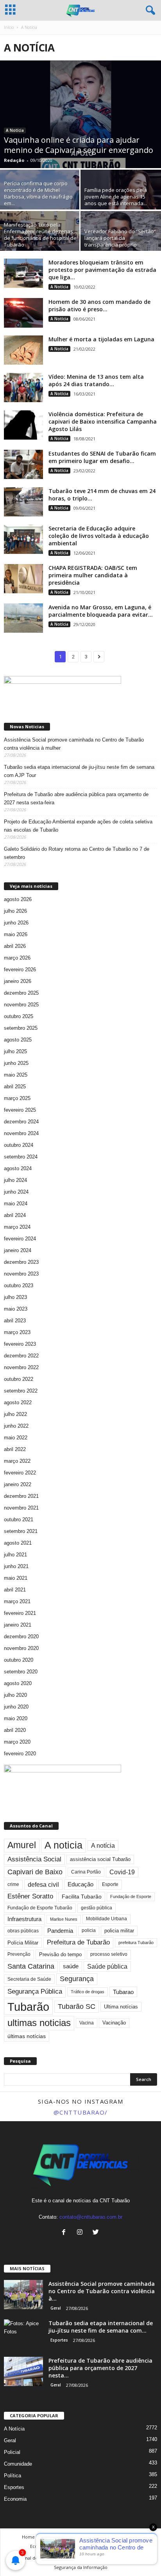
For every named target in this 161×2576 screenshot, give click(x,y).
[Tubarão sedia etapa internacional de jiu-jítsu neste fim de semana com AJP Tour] (23, 2334)
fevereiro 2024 (20, 1239)
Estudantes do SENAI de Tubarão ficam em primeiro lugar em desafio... (102, 457)
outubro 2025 (19, 1016)
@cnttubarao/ (81, 2112)
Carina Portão (86, 1872)
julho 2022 (15, 1414)
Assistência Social (34, 1859)
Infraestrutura (24, 1919)
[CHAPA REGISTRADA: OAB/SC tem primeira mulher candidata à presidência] (23, 579)
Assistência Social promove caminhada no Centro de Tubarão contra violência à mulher (74, 744)
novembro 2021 (21, 1508)
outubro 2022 (19, 1379)
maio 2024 (16, 1204)
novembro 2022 (21, 1367)
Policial (12, 2452)
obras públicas (23, 1931)
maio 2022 (16, 1438)
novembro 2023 (21, 1274)
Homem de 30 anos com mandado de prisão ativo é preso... (99, 305)
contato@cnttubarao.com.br (91, 2217)
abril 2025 (15, 1087)
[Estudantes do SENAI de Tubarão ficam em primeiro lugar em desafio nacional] (23, 464)
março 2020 (17, 1742)
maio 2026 (16, 934)
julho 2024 (15, 1180)
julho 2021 (15, 1555)
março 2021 (17, 1601)
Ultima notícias (121, 2007)
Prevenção (19, 1954)
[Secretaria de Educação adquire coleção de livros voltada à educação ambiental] (23, 539)
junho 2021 (16, 1566)
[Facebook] (65, 2233)
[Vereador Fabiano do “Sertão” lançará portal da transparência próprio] (121, 241)
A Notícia (15, 130)
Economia (15, 2499)
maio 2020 (16, 1718)
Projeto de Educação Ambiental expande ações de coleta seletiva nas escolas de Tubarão (78, 826)
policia (89, 1930)
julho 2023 (15, 1297)
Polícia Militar (23, 1943)
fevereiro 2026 (20, 970)
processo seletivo (109, 1954)
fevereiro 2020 (20, 1754)
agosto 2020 (18, 1683)
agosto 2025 (18, 1040)
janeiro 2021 (18, 1625)
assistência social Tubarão (100, 1859)
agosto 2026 (18, 899)
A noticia (64, 1845)
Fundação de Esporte (131, 1897)
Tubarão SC (77, 2007)
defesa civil (43, 1885)
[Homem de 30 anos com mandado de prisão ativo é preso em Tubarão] (23, 313)
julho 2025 (15, 1051)
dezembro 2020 (21, 1637)
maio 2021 (16, 1578)
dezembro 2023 (21, 1262)
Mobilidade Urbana (106, 1919)
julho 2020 (15, 1695)
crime (13, 1884)
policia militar (119, 1931)
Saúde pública (107, 1967)
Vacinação (114, 2023)
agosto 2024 (18, 1168)
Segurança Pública (35, 1991)
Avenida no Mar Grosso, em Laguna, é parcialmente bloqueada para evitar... (101, 611)
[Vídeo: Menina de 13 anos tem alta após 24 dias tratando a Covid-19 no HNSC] (23, 388)
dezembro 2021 (21, 1496)
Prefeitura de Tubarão (78, 1942)
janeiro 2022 (18, 1484)
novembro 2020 (21, 1648)
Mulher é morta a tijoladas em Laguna (101, 339)
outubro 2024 (19, 1145)
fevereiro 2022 (20, 1473)
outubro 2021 (19, 1520)
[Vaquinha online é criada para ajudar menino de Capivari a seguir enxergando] (80, 114)
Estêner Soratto (30, 1896)
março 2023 (17, 1332)
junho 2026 (16, 923)
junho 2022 (16, 1426)
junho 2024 (16, 1192)
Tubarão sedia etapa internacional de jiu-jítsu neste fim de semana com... (101, 2327)
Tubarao (123, 1992)
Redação (14, 160)
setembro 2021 (21, 1531)
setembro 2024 (21, 1157)
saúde (71, 1966)
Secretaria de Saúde (29, 1979)
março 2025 (17, 1098)
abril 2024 (15, 1215)
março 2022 (17, 1461)
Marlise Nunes (64, 1919)
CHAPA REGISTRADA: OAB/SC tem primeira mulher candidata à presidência (93, 575)
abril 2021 (15, 1590)
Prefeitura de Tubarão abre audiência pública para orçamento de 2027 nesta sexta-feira (76, 798)
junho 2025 (16, 1063)
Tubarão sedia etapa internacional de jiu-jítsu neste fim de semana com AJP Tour (79, 771)
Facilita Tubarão (82, 1897)
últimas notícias (27, 2036)
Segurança (77, 1979)
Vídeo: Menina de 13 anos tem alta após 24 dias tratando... (96, 380)
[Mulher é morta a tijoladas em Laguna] (23, 350)
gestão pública (97, 1908)
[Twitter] (97, 2233)
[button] (149, 11)
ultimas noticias (39, 2023)
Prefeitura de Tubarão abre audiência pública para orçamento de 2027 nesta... (100, 2368)
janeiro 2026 (18, 981)
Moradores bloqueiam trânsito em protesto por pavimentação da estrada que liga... (102, 270)
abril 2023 (15, 1321)
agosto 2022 (18, 1402)
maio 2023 (16, 1309)
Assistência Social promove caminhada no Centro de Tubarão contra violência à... (102, 2291)
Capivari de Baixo (35, 1872)
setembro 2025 (21, 1028)
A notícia (103, 1846)
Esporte (110, 1884)
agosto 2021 (18, 1543)
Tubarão (28, 2007)
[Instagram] (81, 2233)
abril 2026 (15, 946)
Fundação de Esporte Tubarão (40, 1908)
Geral (56, 2308)
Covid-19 (122, 1872)
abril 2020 (15, 1730)
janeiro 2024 (18, 1250)
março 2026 (17, 958)
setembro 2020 (21, 1672)
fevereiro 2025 (20, 1110)
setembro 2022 (21, 1391)
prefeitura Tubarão (136, 1943)
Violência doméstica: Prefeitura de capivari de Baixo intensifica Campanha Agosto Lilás (103, 421)
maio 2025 (16, 1075)
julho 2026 (15, 911)
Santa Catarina (31, 1966)
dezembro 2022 (21, 1356)
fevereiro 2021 (20, 1613)
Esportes (59, 2340)
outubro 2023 (19, 1285)
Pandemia (60, 1931)
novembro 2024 (21, 1133)
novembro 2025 (21, 1005)
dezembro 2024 (21, 1122)
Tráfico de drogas (88, 1992)
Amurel (22, 1845)
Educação (80, 1884)
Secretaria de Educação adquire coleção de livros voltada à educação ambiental (99, 536)
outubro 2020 (19, 1660)
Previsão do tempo (60, 1954)
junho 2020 (16, 1707)
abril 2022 (15, 1449)
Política (13, 2476)
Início (9, 27)
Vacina (87, 2023)
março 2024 (17, 1227)
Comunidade (18, 2464)
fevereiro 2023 (20, 1344)
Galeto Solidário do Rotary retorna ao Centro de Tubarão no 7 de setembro (77, 853)
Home (28, 2537)
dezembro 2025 (21, 993)
